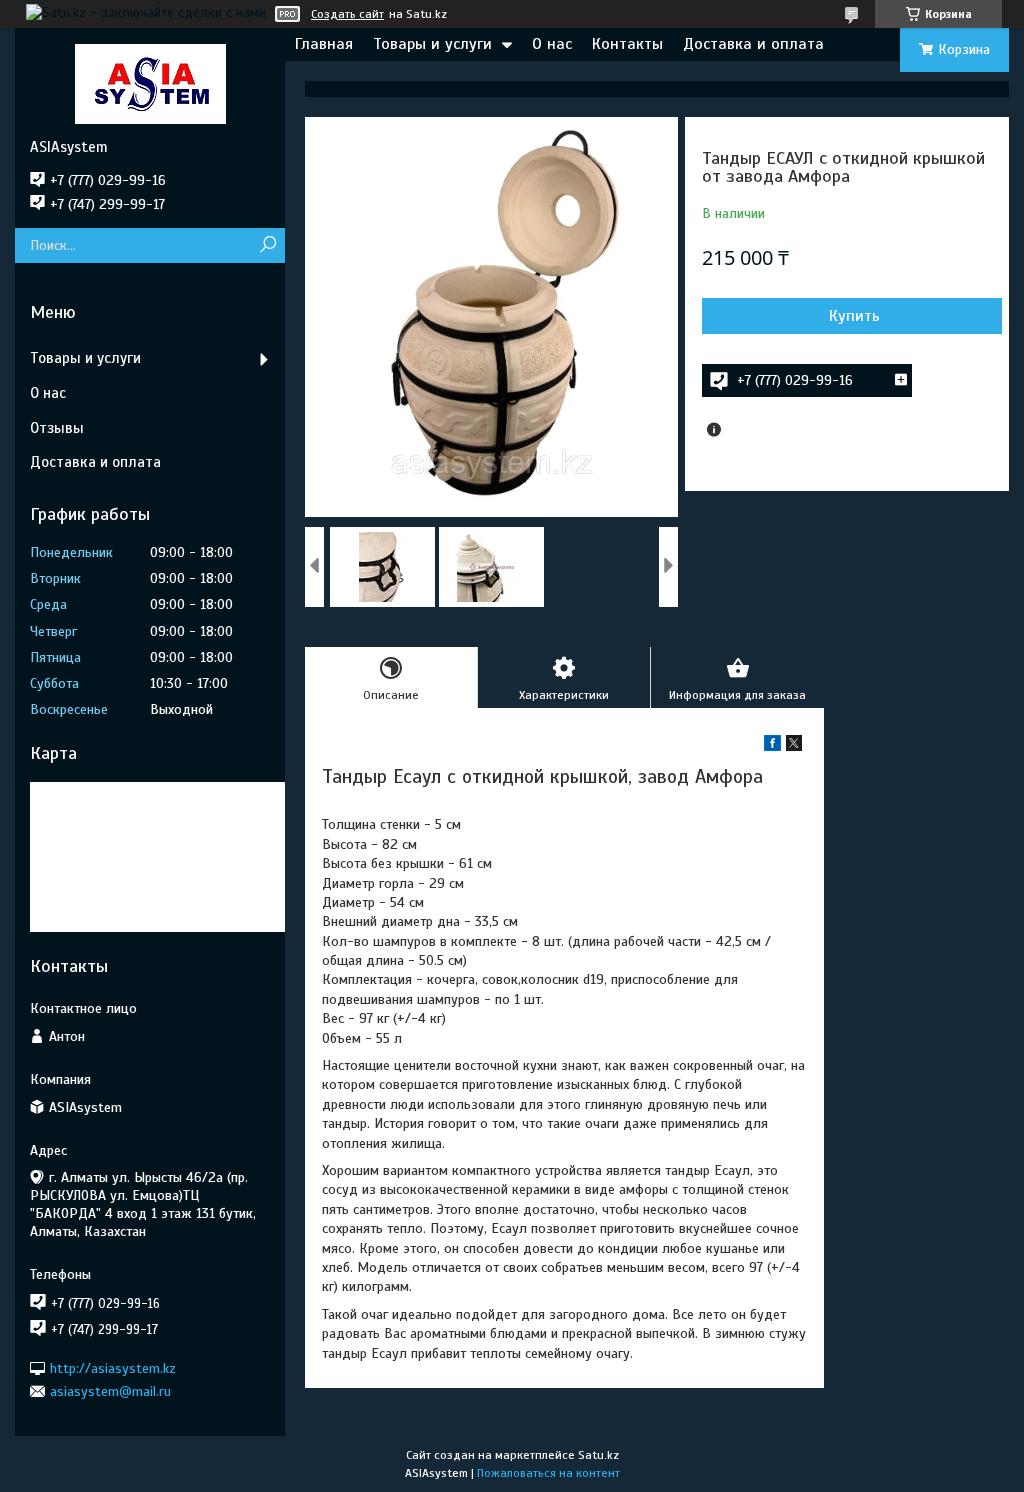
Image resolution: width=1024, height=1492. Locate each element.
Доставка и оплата (753, 44)
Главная (324, 44)
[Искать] (267, 245)
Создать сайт (347, 14)
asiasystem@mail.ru (110, 1391)
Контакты (627, 44)
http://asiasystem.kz (113, 1367)
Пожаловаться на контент (548, 1473)
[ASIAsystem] (150, 83)
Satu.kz (598, 1455)
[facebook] (772, 746)
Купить (854, 316)
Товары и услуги (432, 44)
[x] (794, 746)
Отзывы (57, 428)
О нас (552, 44)
